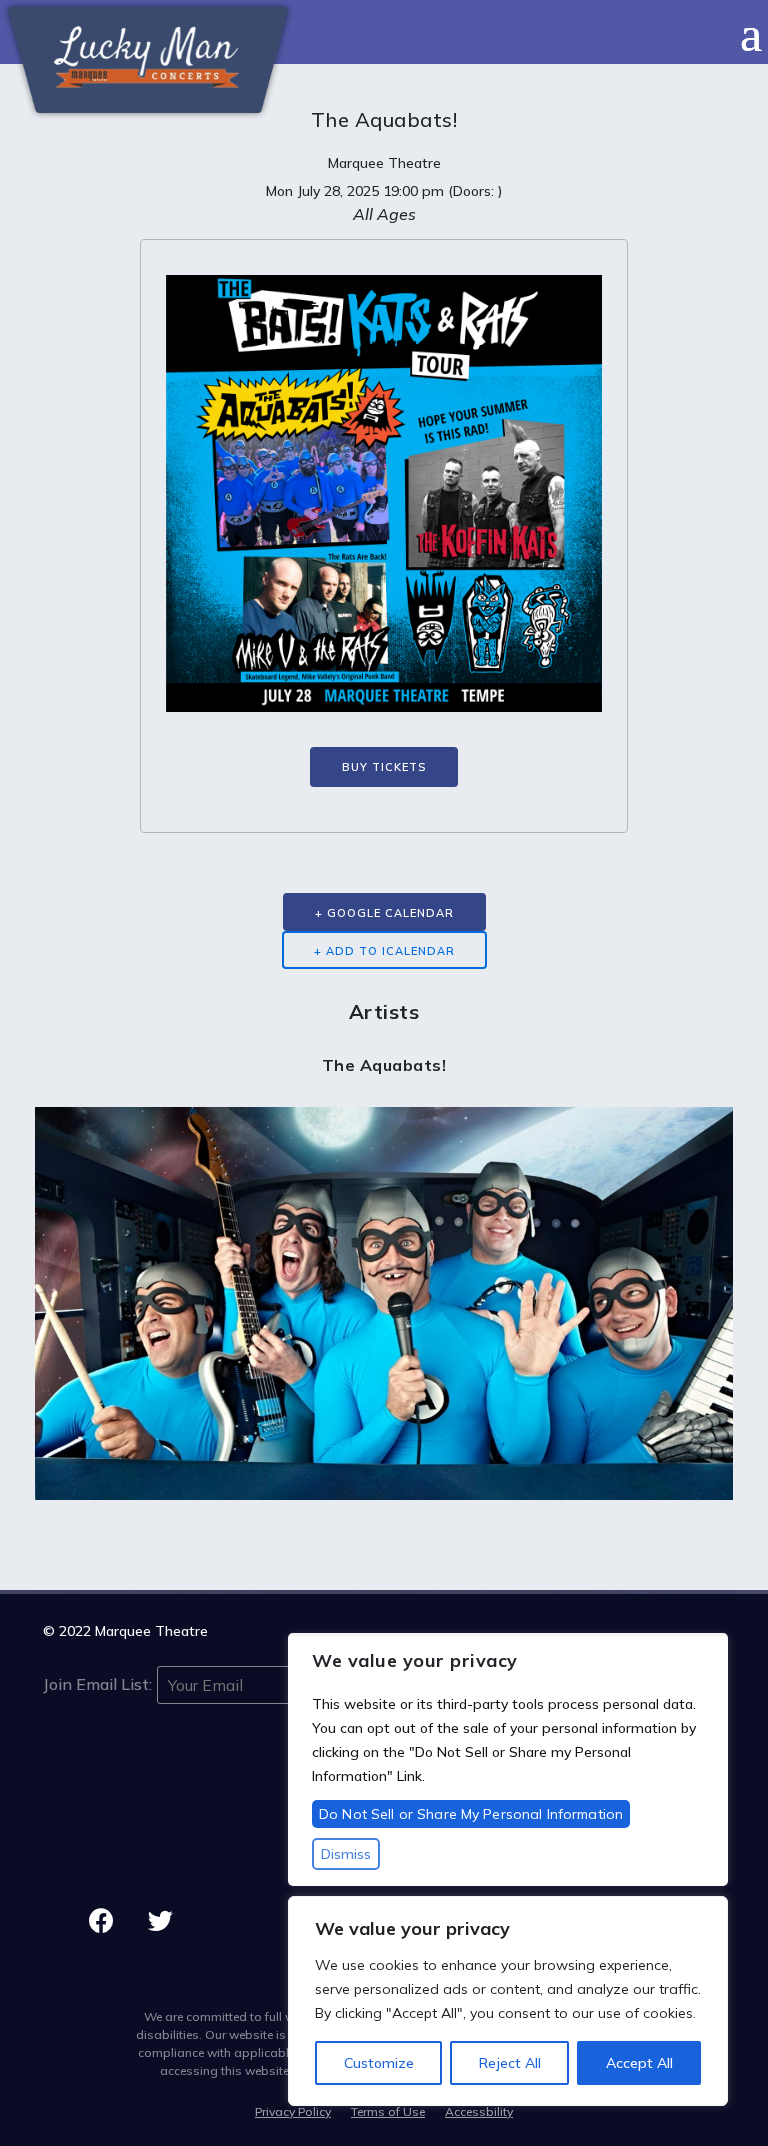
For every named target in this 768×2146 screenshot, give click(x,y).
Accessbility (479, 2111)
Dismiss (346, 1854)
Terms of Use (388, 2111)
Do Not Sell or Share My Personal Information (471, 1814)
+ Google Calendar (384, 913)
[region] (508, 2001)
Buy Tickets (384, 767)
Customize (379, 2063)
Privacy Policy (293, 2111)
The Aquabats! (384, 1065)
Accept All (639, 2063)
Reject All (510, 2063)
